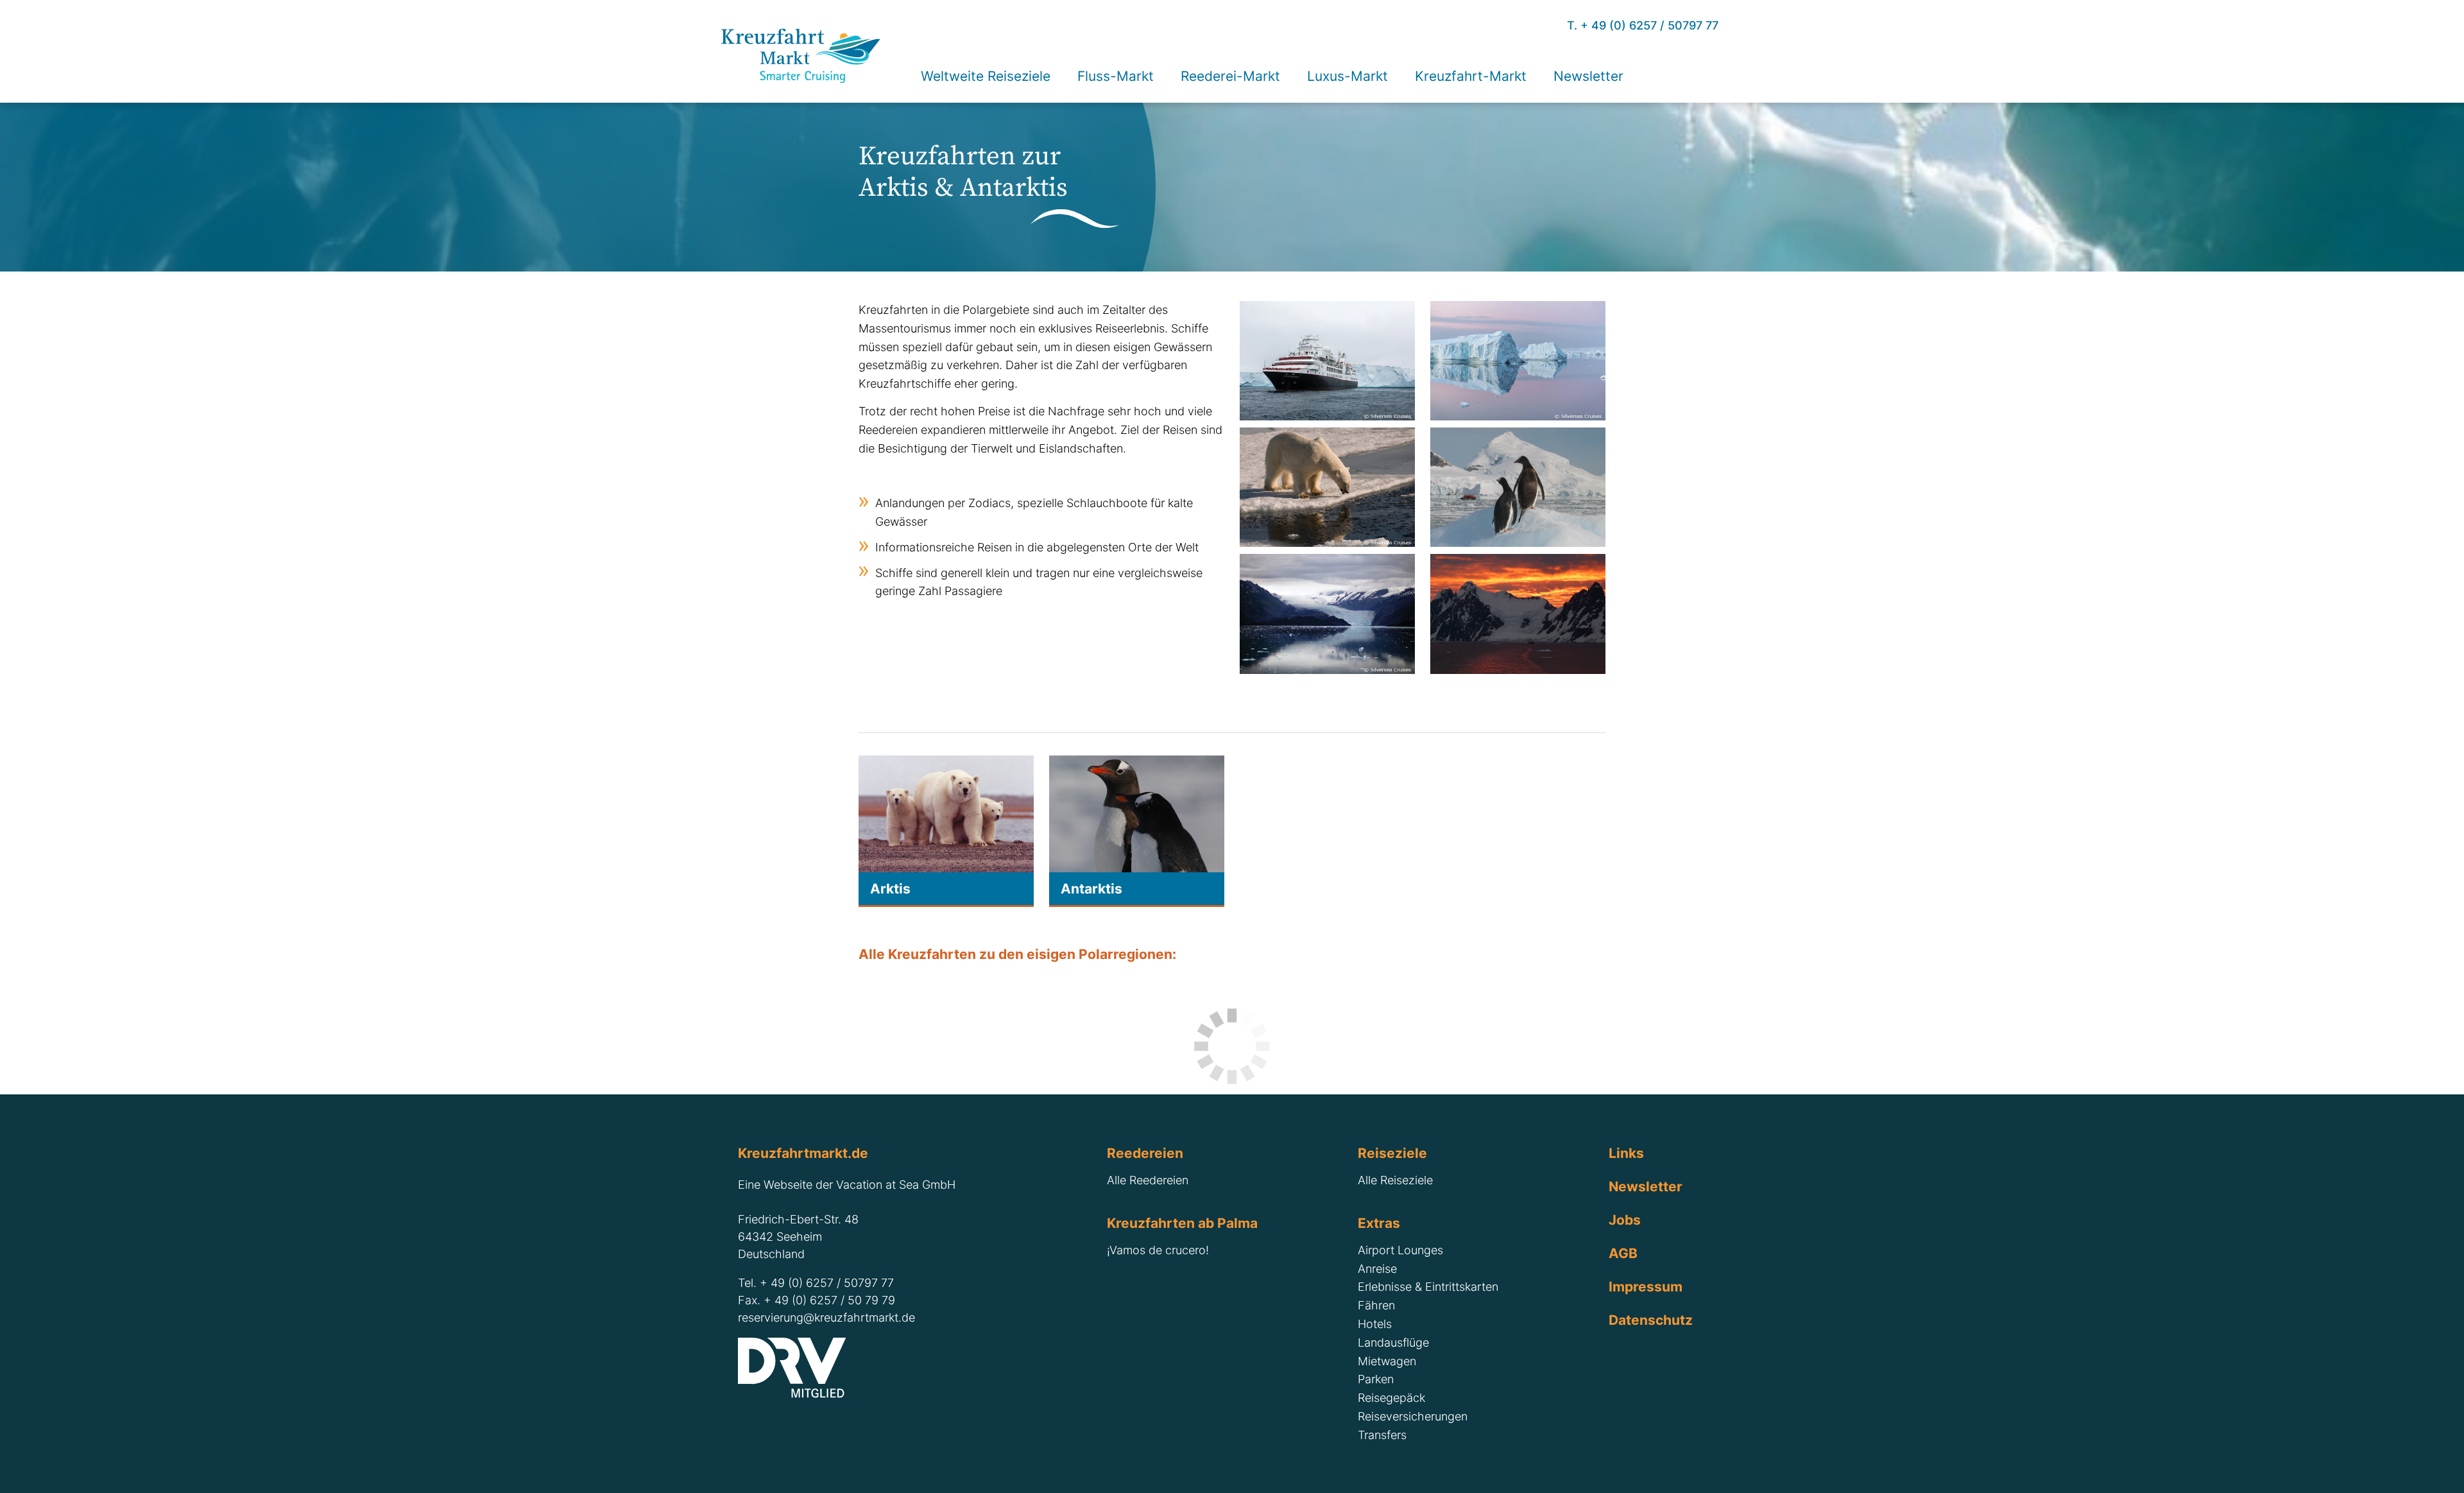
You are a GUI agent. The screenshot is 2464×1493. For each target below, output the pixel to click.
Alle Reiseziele (1395, 1180)
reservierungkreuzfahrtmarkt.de (826, 1317)
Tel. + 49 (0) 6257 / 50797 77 (816, 1283)
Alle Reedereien (1148, 1180)
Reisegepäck (1391, 1398)
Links (1626, 1153)
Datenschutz (1651, 1320)
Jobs (1625, 1220)
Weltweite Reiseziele (986, 76)
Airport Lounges (1400, 1250)
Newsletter (1646, 1186)
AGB (1623, 1253)
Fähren (1376, 1305)
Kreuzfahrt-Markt (1471, 76)
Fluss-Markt (1116, 76)
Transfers (1382, 1435)
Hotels (1375, 1324)
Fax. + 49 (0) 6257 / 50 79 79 (817, 1300)
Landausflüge (1393, 1342)
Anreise (1377, 1269)
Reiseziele (1392, 1153)
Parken (1376, 1379)
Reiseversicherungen (1413, 1416)
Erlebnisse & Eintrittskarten (1428, 1287)
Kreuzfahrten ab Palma (1182, 1223)
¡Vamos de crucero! (1158, 1250)
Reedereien (1145, 1153)
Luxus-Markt (1347, 76)
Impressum (1646, 1286)
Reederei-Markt (1230, 76)
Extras (1379, 1223)
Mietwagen (1387, 1361)
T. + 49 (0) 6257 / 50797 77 (1643, 25)
